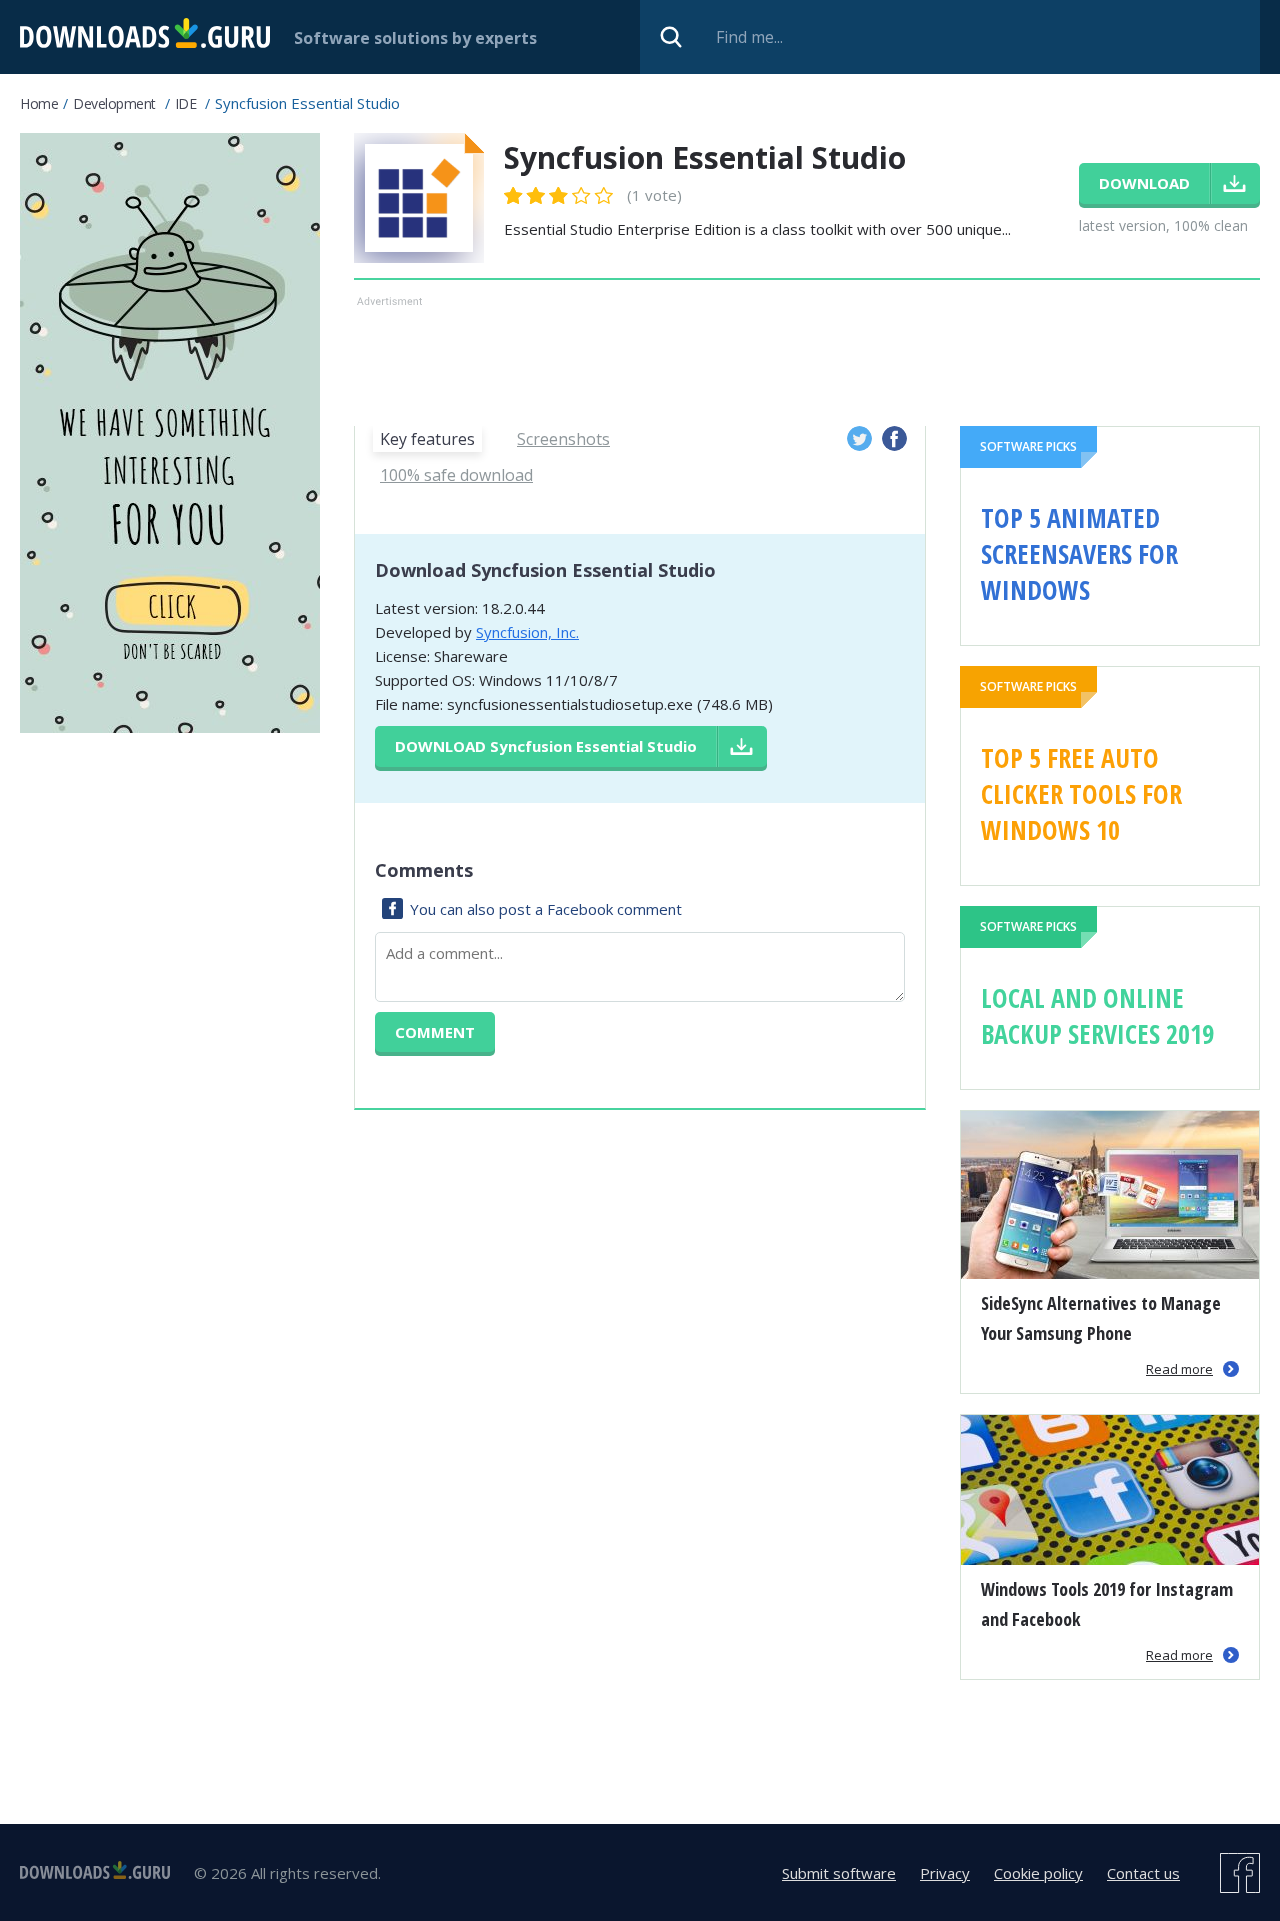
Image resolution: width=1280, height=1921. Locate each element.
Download (546, 746)
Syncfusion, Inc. (527, 632)
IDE (186, 103)
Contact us (1143, 1873)
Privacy (945, 1873)
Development (114, 103)
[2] (525, 195)
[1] (514, 195)
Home (39, 103)
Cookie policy (1038, 1873)
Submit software (839, 1873)
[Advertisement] (807, 357)
